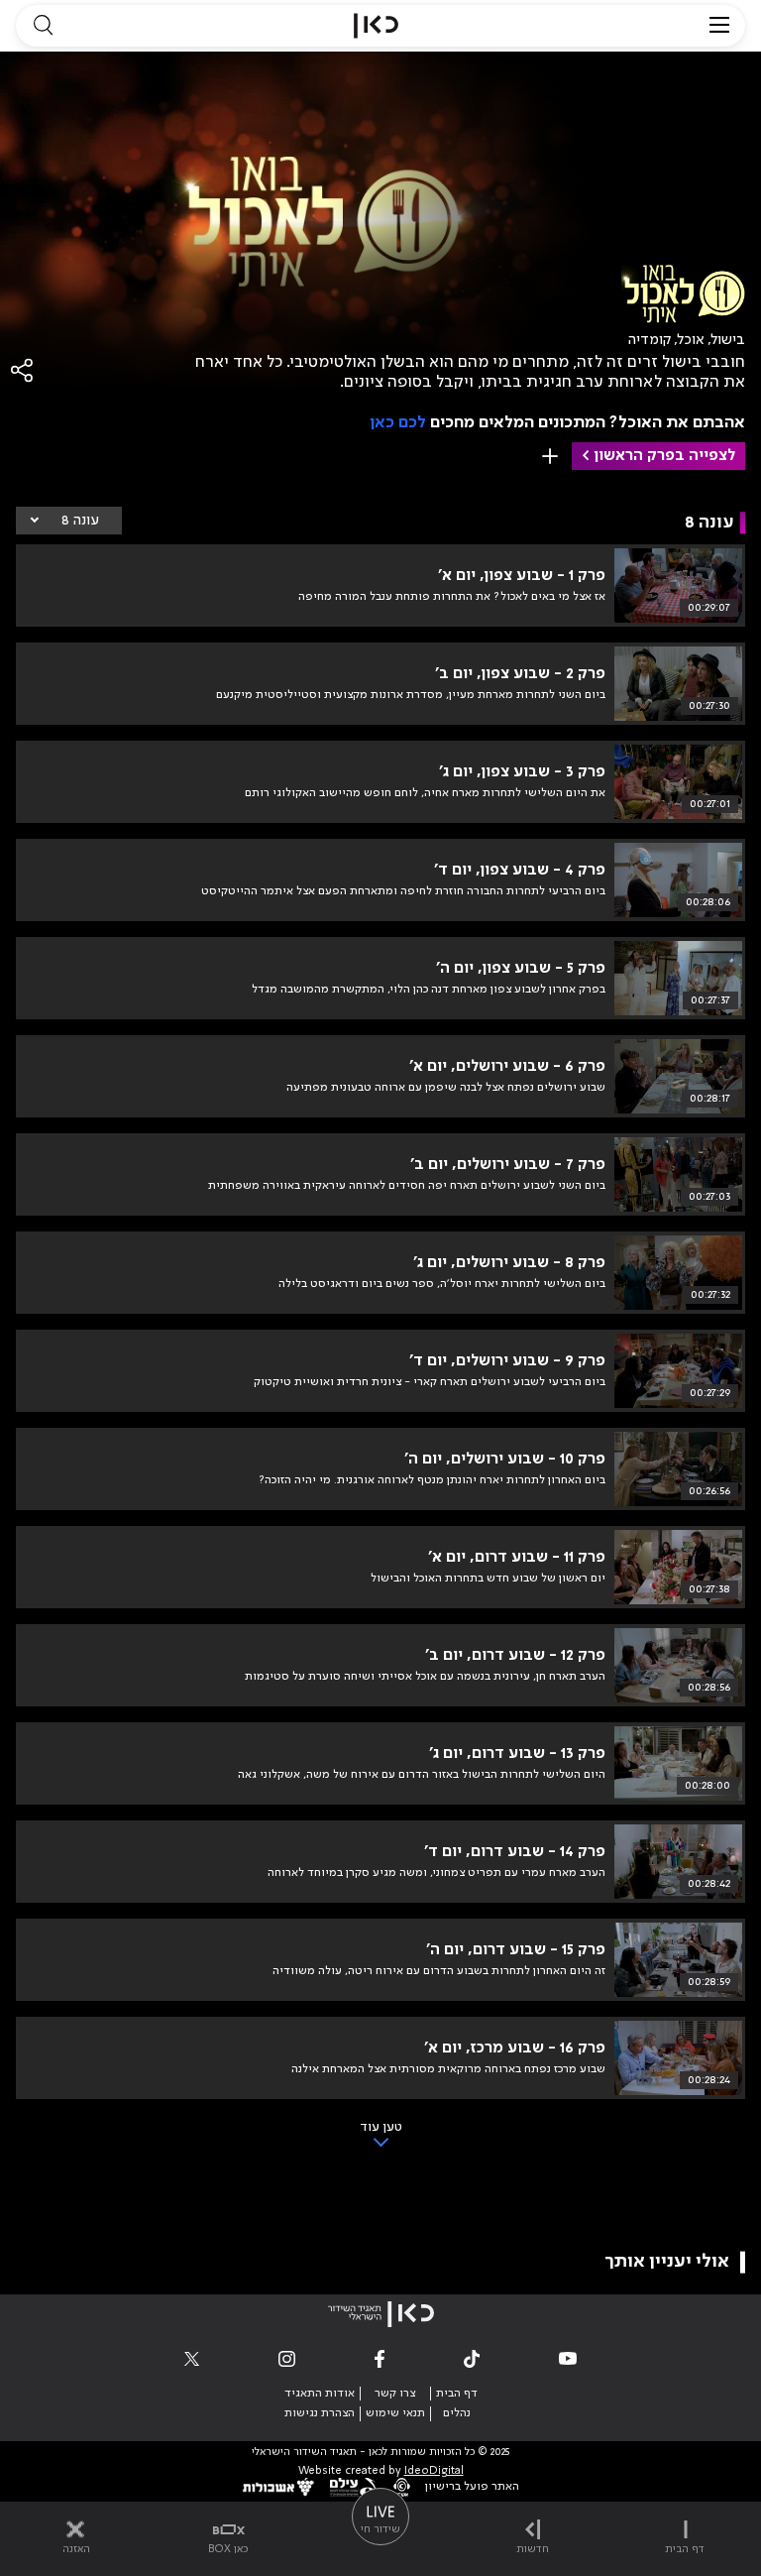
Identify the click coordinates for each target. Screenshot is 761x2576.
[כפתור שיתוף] (23, 370)
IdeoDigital (434, 2471)
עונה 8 (80, 521)
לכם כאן (398, 423)
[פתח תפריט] (719, 26)
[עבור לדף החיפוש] (43, 26)
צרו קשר (395, 2394)
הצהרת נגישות (320, 2413)
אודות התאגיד (320, 2394)
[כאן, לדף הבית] (376, 26)
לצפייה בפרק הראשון (664, 456)
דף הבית (457, 2394)
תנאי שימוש (395, 2413)
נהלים (457, 2413)
